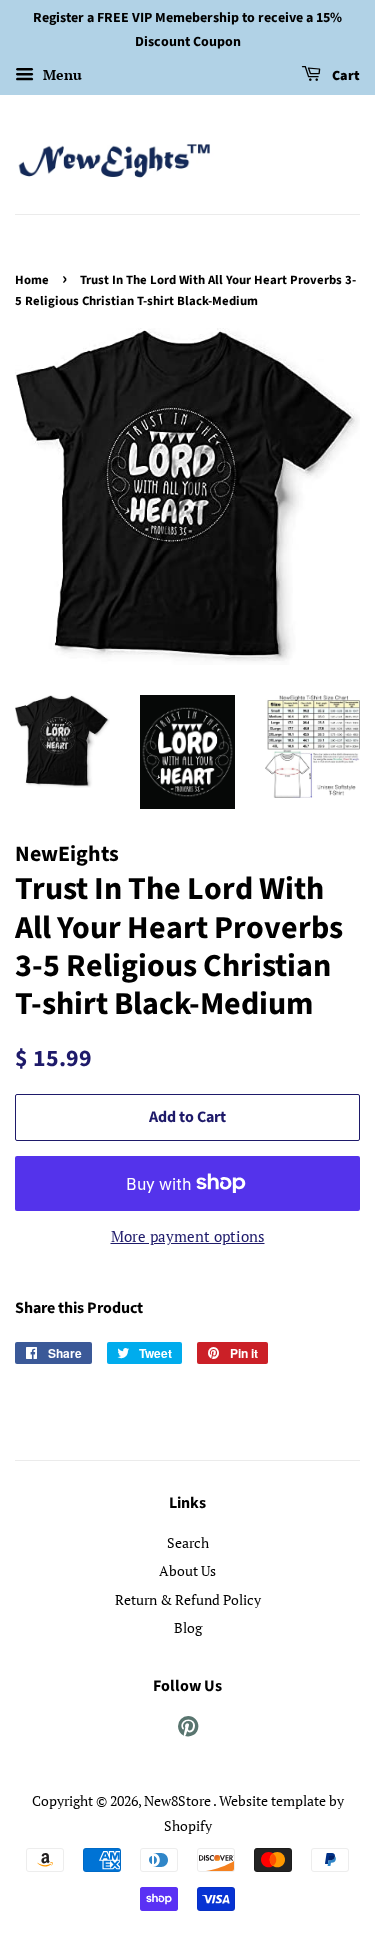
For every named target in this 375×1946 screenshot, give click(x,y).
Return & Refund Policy (188, 1599)
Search (188, 1542)
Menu (60, 74)
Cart (344, 76)
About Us (187, 1570)
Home (32, 280)
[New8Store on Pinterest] (188, 1729)
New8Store (178, 1800)
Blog (188, 1627)
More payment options (188, 1236)
